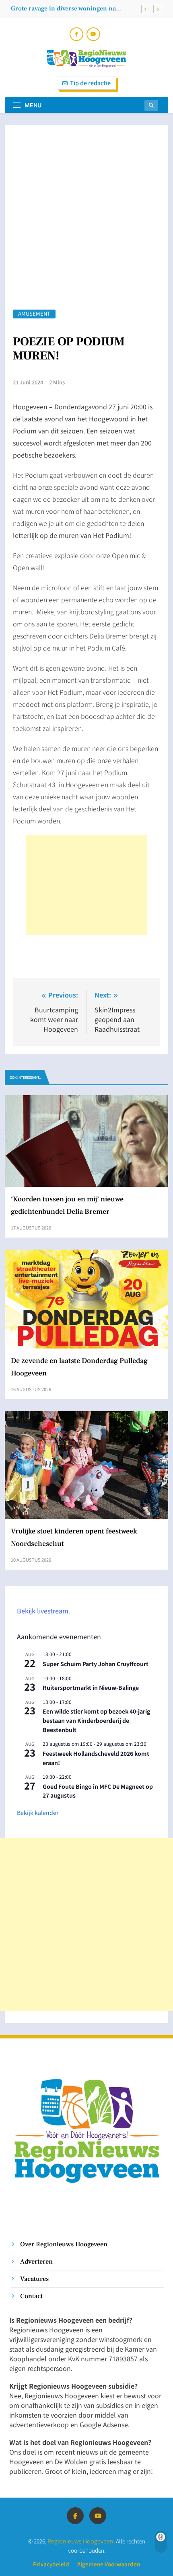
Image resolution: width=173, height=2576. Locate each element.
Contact (31, 2296)
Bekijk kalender (38, 1812)
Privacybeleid (51, 2564)
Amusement (34, 314)
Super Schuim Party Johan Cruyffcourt (96, 1664)
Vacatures (34, 2279)
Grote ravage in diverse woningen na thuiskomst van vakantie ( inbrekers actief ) (73, 8)
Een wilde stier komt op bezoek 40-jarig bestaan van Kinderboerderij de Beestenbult (96, 1720)
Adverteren (36, 2261)
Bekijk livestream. (43, 1611)
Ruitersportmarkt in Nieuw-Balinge (91, 1687)
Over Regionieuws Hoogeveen (64, 2244)
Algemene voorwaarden (109, 2564)
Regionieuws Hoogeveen (80, 2541)
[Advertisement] (86, 885)
